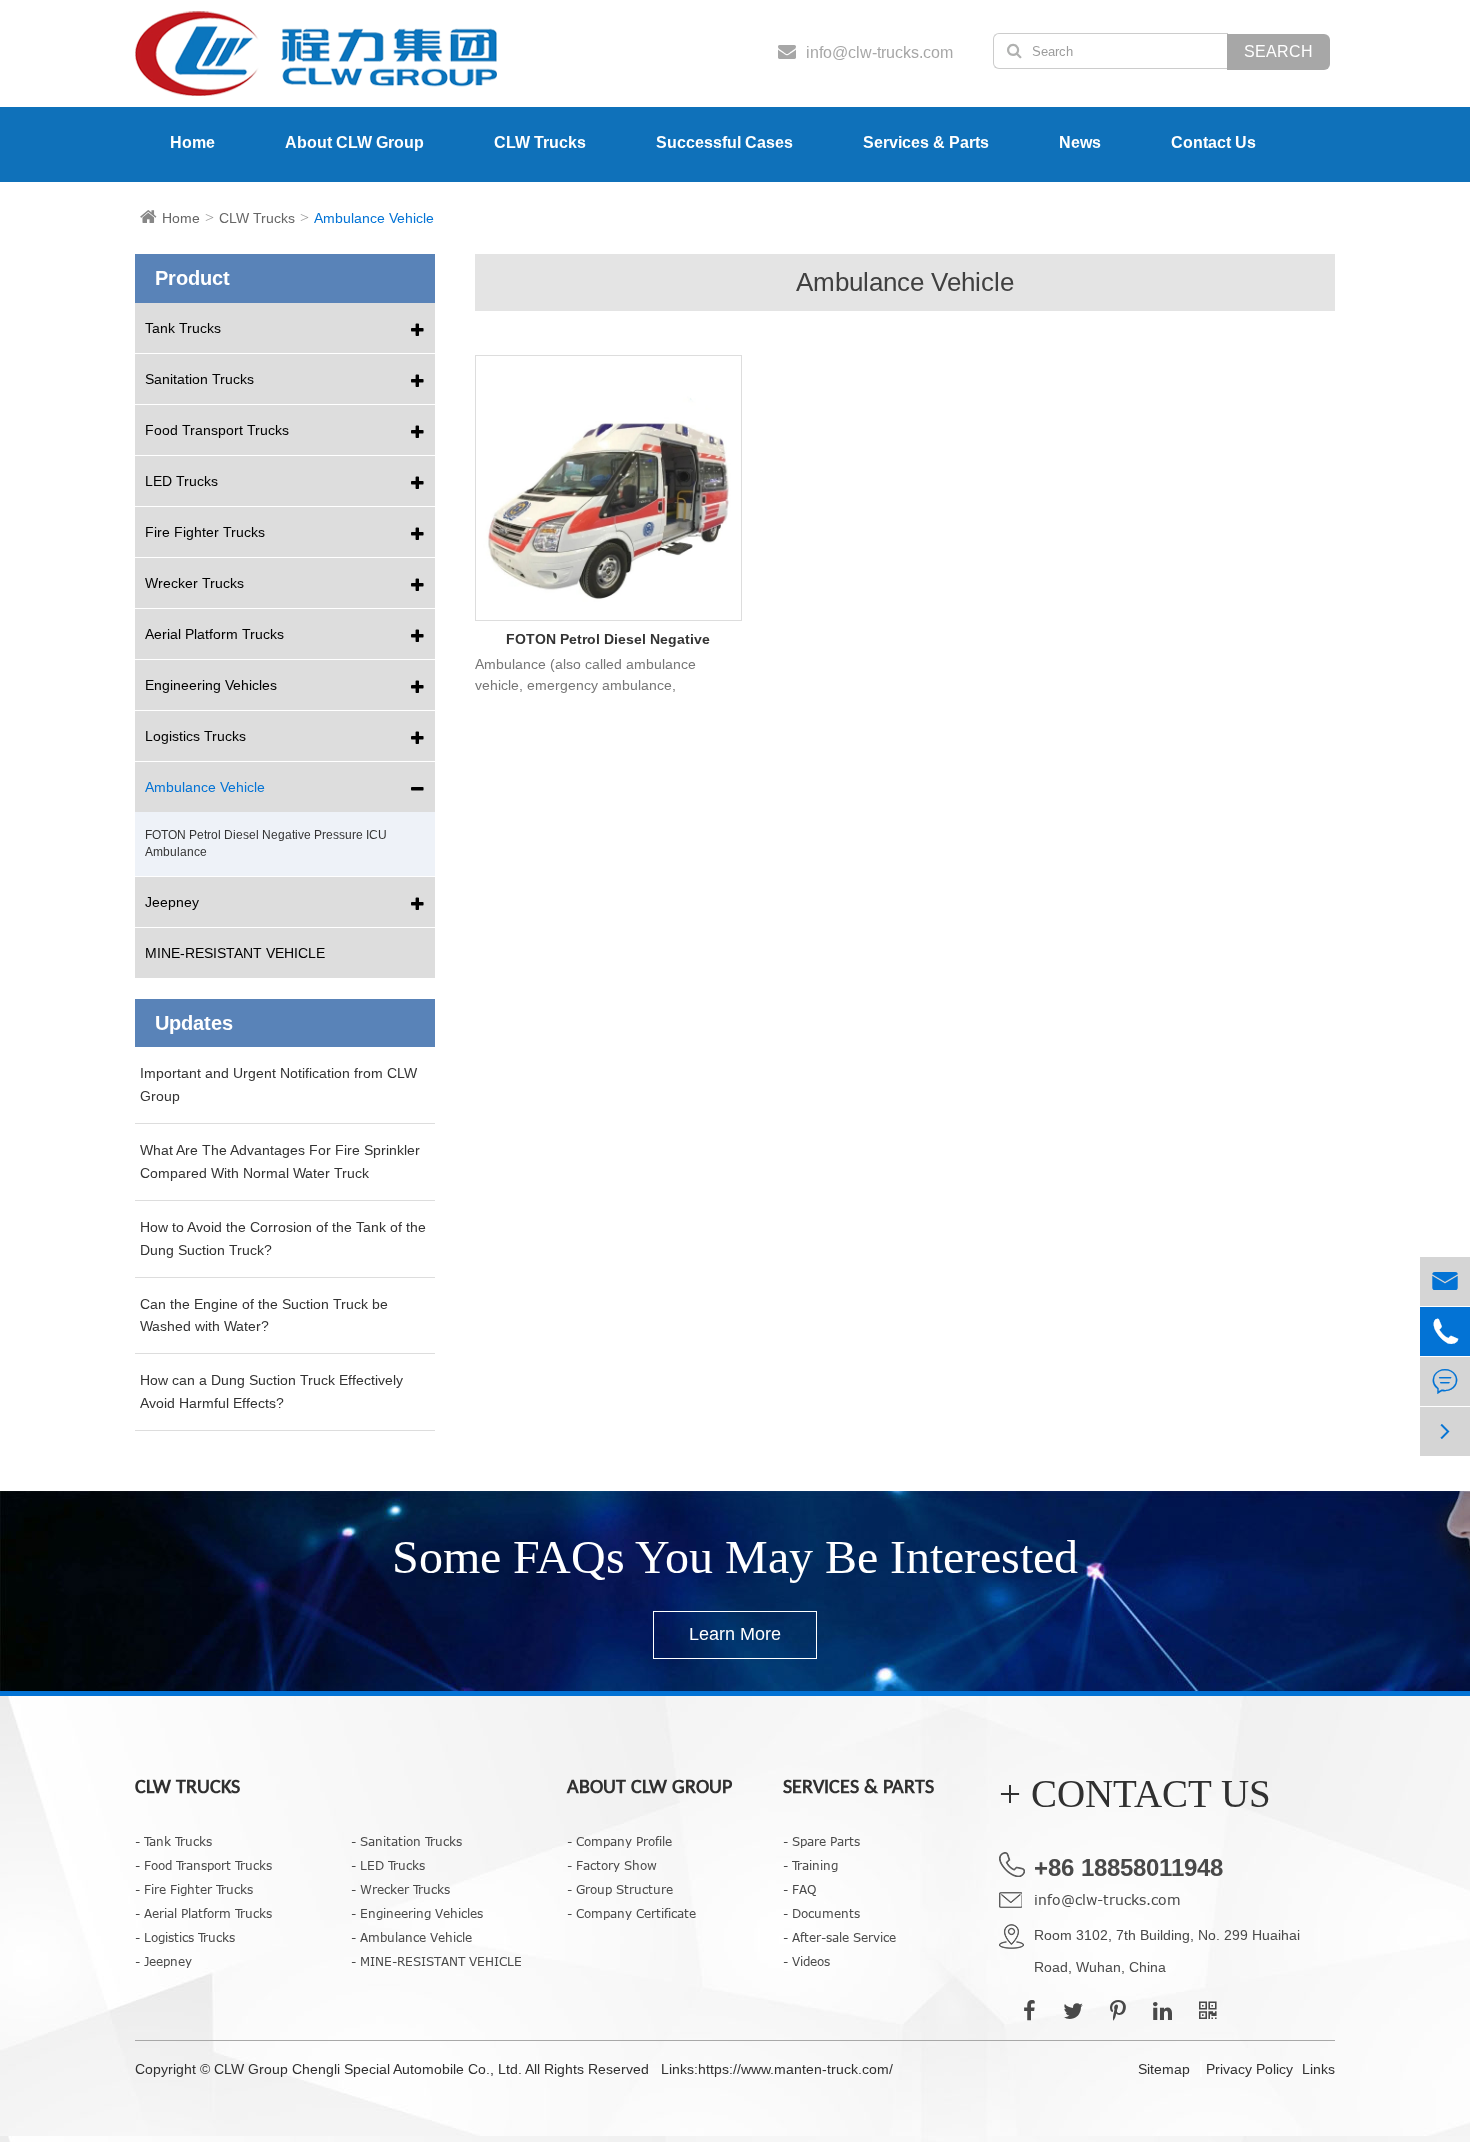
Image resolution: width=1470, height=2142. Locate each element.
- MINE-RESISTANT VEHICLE (436, 1961)
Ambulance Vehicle (374, 218)
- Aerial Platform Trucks (203, 1913)
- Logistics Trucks (185, 1937)
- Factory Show (612, 1865)
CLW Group (253, 2069)
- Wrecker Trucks (400, 1889)
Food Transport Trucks (217, 430)
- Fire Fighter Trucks (194, 1889)
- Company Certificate (631, 1913)
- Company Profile (619, 1841)
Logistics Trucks (195, 736)
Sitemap (1164, 2069)
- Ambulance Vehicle (411, 1937)
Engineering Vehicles (211, 685)
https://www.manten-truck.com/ (795, 2069)
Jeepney (172, 902)
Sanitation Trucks (199, 379)
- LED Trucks (388, 1865)
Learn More (735, 1634)
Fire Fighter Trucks (205, 532)
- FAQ (799, 1889)
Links (1318, 2069)
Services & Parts (926, 142)
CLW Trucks (540, 142)
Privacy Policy (1249, 2069)
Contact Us (1213, 142)
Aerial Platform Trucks (214, 634)
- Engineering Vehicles (417, 1913)
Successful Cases (724, 142)
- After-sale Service (839, 1937)
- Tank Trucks (173, 1841)
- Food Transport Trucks (203, 1865)
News (1080, 142)
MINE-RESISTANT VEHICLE (235, 953)
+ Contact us (1135, 1793)
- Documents (821, 1913)
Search (1278, 51)
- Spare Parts (821, 1841)
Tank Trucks (183, 328)
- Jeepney (163, 1961)
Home (192, 142)
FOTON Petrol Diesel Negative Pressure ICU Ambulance (608, 640)
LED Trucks (181, 481)
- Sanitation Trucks (406, 1841)
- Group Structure (620, 1889)
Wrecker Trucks (194, 583)
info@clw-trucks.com (1107, 1899)
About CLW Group (354, 142)
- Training (810, 1865)
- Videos (806, 1961)
